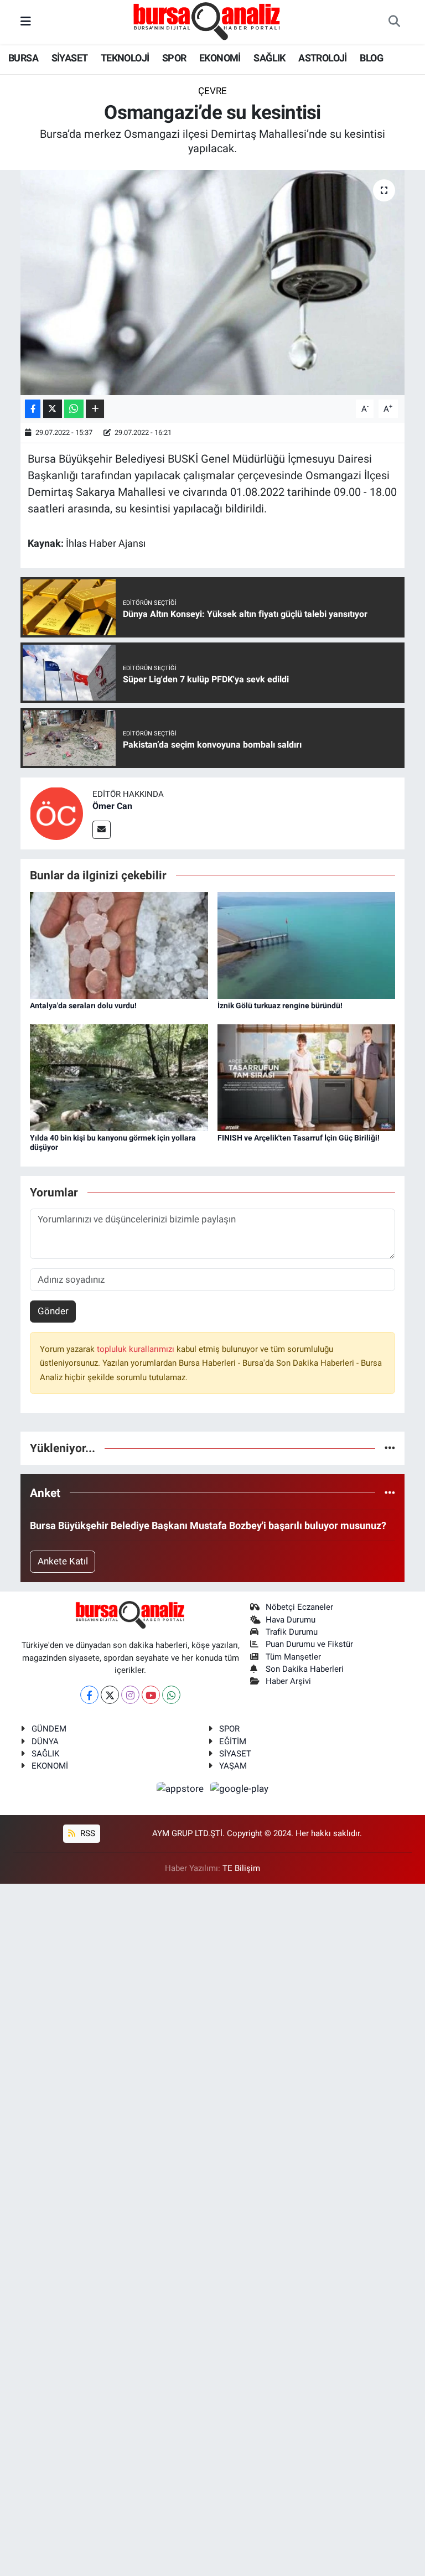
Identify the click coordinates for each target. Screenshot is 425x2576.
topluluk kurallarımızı (137, 1349)
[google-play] (240, 1789)
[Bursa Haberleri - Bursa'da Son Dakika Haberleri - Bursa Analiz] (208, 21)
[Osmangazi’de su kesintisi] (213, 283)
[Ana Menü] (26, 22)
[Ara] (394, 22)
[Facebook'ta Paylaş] (33, 409)
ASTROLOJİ (323, 58)
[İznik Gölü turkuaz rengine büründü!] (307, 945)
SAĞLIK (269, 58)
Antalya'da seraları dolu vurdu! (83, 1005)
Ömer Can (112, 806)
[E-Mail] (102, 830)
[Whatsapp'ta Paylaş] (74, 409)
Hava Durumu (291, 1620)
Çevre (212, 91)
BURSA (23, 58)
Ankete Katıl (63, 1561)
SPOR (174, 58)
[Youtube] (151, 1695)
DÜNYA (45, 1741)
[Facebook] (89, 1695)
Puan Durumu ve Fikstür (309, 1644)
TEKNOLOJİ (125, 58)
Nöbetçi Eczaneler (299, 1607)
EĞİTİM (233, 1741)
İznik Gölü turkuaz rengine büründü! (280, 1005)
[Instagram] (130, 1695)
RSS (87, 1833)
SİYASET (70, 58)
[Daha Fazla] (95, 409)
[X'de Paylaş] (53, 409)
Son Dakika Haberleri (305, 1669)
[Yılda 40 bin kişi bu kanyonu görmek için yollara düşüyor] (119, 1077)
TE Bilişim (241, 1868)
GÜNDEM (49, 1729)
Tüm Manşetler (293, 1657)
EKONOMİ (220, 58)
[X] (110, 1695)
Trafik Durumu (292, 1632)
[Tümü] (390, 1448)
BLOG (371, 58)
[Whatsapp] (171, 1695)
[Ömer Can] (56, 813)
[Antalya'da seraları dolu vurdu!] (119, 945)
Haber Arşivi (288, 1681)
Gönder (53, 1311)
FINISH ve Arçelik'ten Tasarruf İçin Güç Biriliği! (299, 1138)
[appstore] (182, 1789)
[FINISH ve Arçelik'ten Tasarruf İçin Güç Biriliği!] (307, 1077)
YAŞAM (233, 1766)
